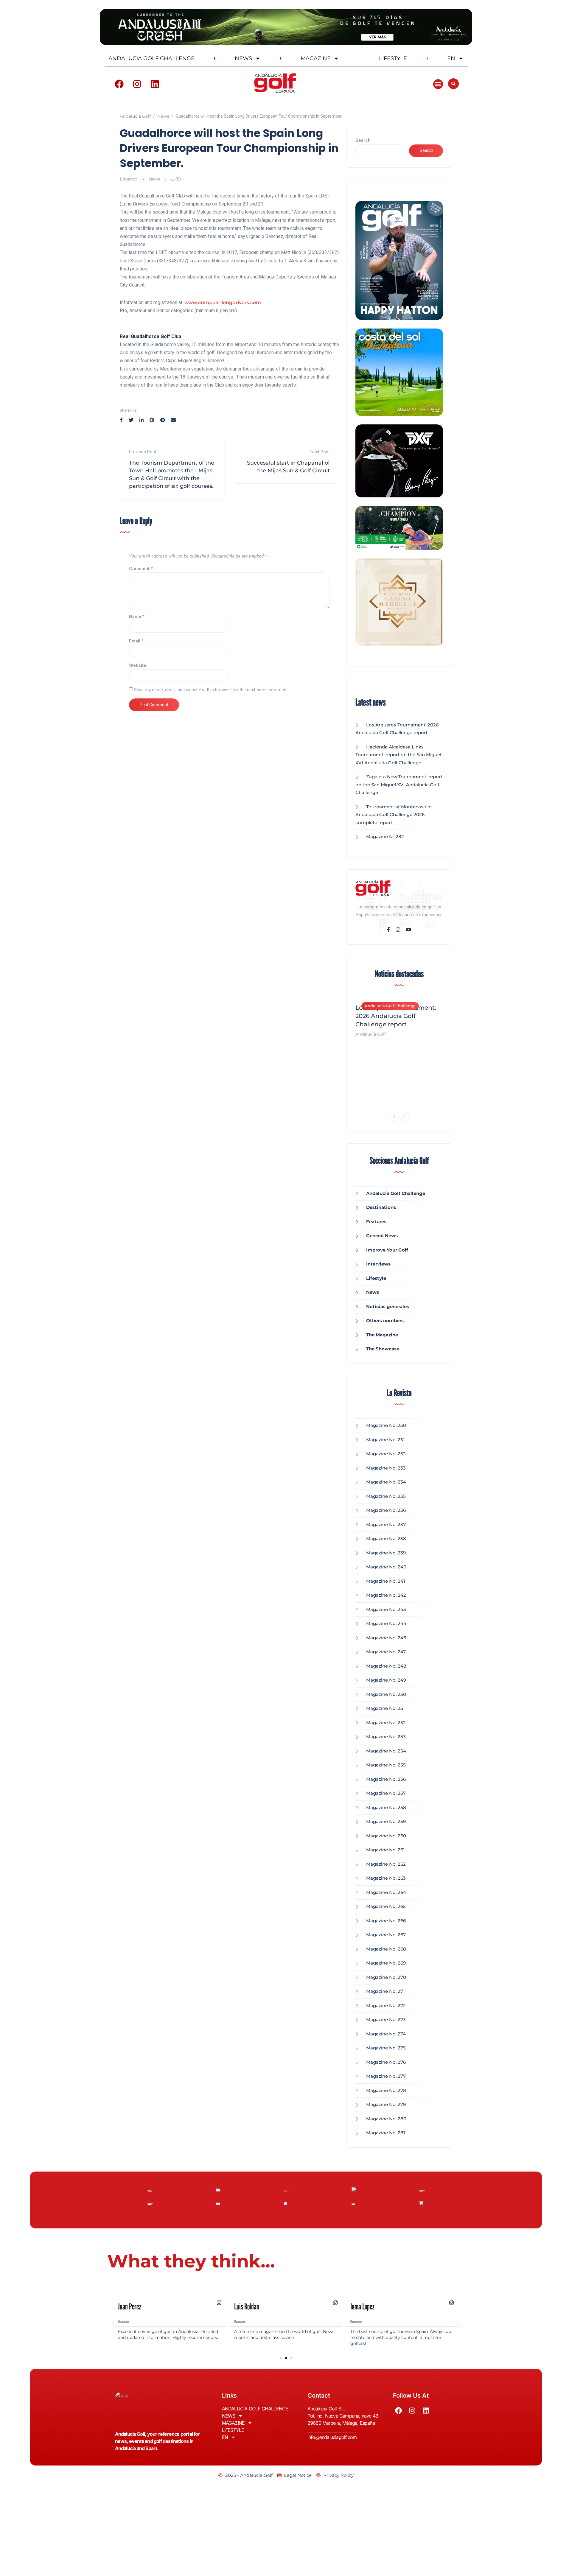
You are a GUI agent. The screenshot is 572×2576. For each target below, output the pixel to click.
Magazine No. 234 (386, 1482)
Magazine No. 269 (386, 1963)
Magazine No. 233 (386, 1468)
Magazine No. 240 (386, 1567)
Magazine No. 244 (386, 1623)
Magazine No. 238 (386, 1538)
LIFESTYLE (393, 58)
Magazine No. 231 (386, 1440)
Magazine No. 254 (386, 1751)
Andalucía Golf (371, 1034)
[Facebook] (119, 84)
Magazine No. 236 (386, 1510)
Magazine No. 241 (386, 1581)
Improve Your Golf (387, 1250)
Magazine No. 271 (386, 1991)
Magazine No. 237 (386, 1524)
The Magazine (382, 1335)
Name (137, 617)
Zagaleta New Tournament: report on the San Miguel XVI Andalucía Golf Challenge (399, 785)
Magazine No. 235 (386, 1496)
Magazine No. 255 (386, 1765)
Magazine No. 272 (386, 2005)
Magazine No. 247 (386, 1652)
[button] (438, 84)
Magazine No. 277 (386, 2076)
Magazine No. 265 (386, 1906)
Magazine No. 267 (386, 1935)
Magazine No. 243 (386, 1609)
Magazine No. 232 (386, 1454)
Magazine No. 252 (386, 1723)
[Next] (404, 1116)
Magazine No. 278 (386, 2090)
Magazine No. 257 (386, 1793)
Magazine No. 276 (386, 2062)
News (154, 179)
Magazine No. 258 (386, 1807)
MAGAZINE (316, 58)
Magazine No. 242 (386, 1595)
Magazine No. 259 (386, 1821)
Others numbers (385, 1320)
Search (363, 140)
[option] (399, 1017)
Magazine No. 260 (386, 1836)
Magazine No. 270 (386, 1977)
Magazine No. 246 (386, 1638)
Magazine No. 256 (386, 1779)
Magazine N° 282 (385, 836)
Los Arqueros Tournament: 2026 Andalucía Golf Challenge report (396, 1016)
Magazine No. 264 (386, 1892)
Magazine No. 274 (386, 2034)
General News (382, 1236)
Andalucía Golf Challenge (390, 1006)
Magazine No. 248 (386, 1666)
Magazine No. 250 (386, 1694)
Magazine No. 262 (386, 1864)
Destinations (381, 1207)
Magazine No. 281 (386, 2133)
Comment (141, 569)
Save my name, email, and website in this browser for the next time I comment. (211, 690)
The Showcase (383, 1349)
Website (138, 665)
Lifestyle (376, 1278)
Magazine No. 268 (386, 1949)
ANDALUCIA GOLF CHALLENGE (151, 58)
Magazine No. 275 (386, 2048)
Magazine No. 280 (386, 2119)
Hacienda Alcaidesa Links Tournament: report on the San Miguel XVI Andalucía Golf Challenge (398, 755)
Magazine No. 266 (386, 1921)
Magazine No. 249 (386, 1680)
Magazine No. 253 (386, 1737)
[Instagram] (137, 84)
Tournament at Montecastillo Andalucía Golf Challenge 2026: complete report (394, 815)
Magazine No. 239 (386, 1553)
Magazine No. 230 (386, 1425)
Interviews (378, 1264)
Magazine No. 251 (386, 1708)
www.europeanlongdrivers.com (223, 302)
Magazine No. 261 (386, 1850)
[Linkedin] (155, 84)
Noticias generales (388, 1306)
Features (376, 1222)
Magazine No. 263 (386, 1878)
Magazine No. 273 (386, 2019)
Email (136, 641)
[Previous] (394, 1116)
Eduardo (129, 179)
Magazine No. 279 (386, 2104)
